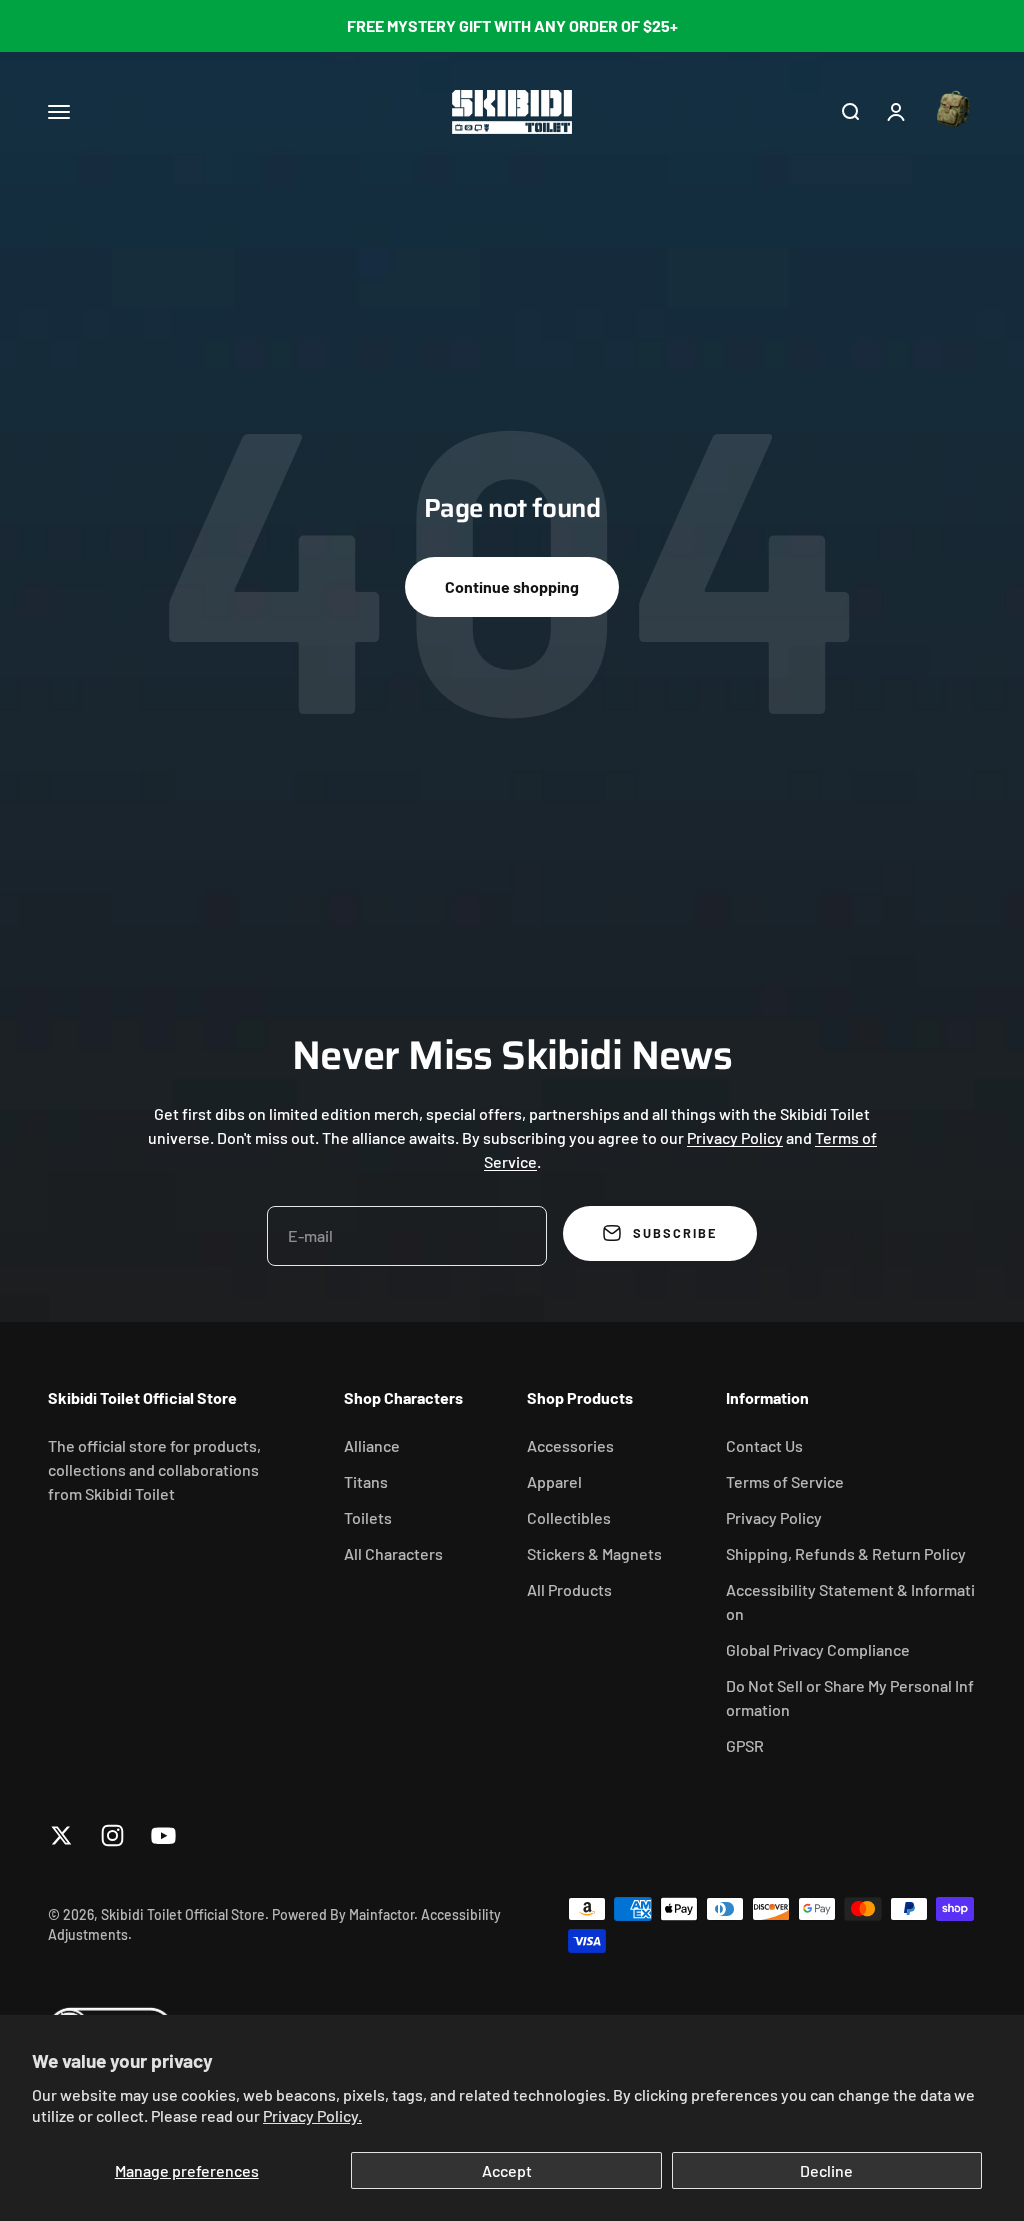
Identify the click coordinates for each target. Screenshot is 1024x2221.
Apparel (554, 1481)
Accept (507, 2170)
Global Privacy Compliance (818, 1649)
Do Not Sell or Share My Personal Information (850, 1697)
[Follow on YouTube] (163, 1835)
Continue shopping (512, 586)
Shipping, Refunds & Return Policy (846, 1553)
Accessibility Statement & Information (850, 1601)
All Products (569, 1589)
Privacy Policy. (312, 2115)
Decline (826, 2170)
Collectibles (569, 1517)
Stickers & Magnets (594, 1553)
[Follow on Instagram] (112, 1835)
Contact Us (764, 1445)
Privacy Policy (735, 1137)
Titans (366, 1481)
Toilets (368, 1517)
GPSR (745, 1745)
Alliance (372, 1445)
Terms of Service (785, 1481)
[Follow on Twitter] (61, 1835)
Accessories (570, 1445)
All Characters (393, 1553)
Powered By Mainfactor (343, 1914)
